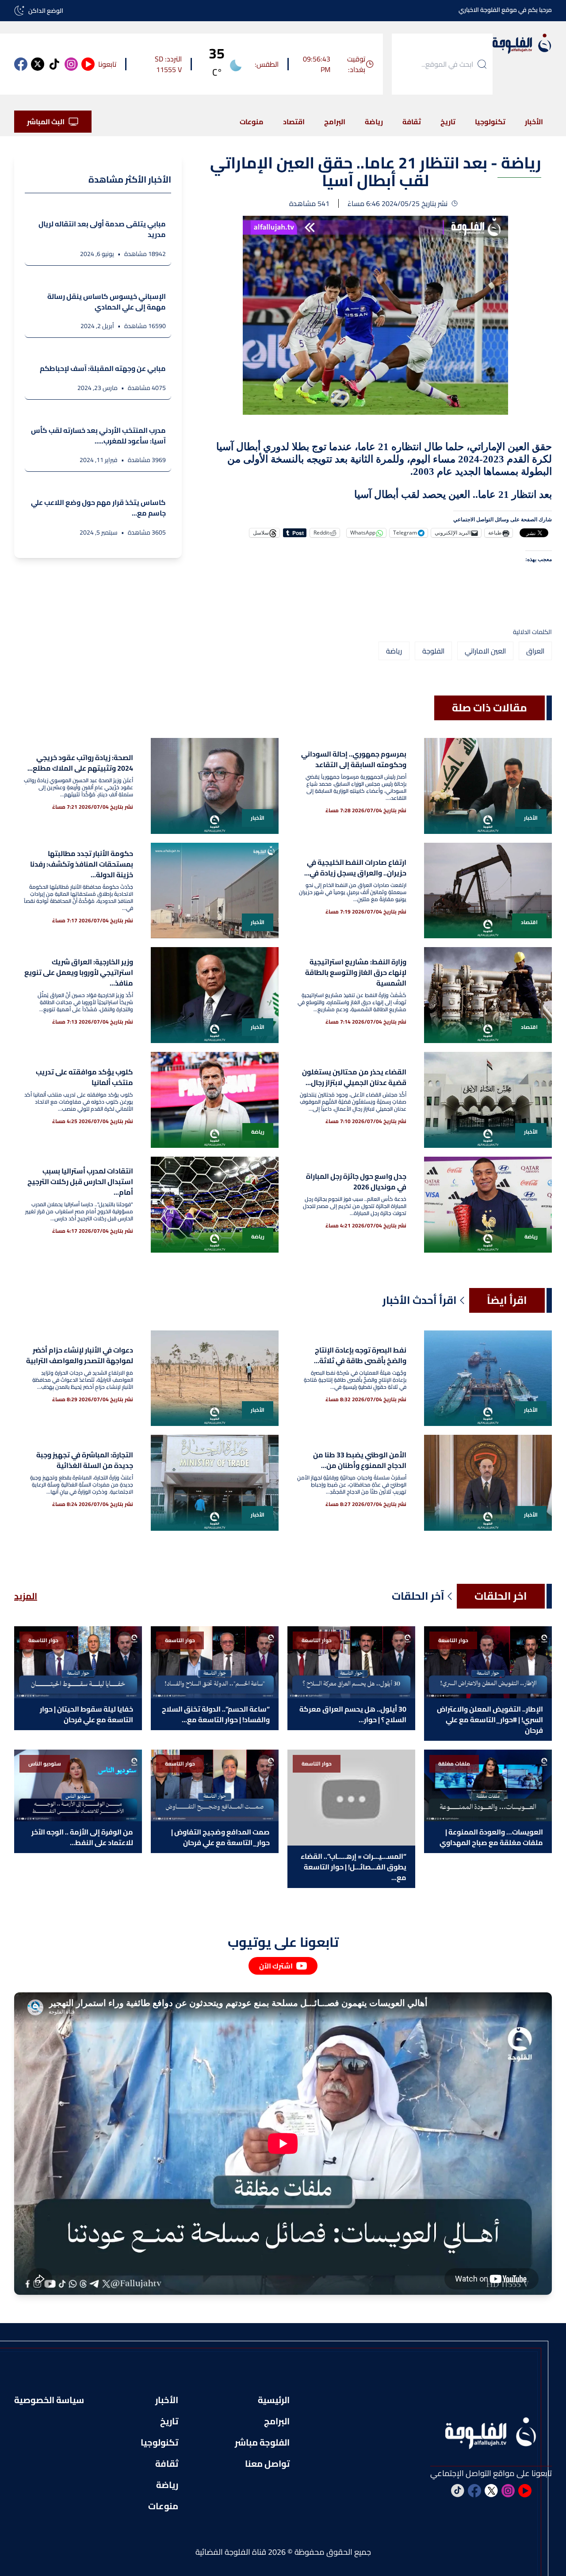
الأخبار (534, 122)
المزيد (26, 1596)
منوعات (252, 122)
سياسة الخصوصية (49, 2400)
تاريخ (448, 122)
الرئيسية (274, 2400)
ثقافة (412, 122)
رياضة (374, 122)
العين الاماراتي (485, 651)
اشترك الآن (276, 1966)
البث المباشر (46, 122)
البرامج (335, 122)
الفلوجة (433, 651)
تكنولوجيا (490, 122)
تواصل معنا (267, 2464)
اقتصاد (294, 122)
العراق (535, 651)
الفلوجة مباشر (262, 2442)
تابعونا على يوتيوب (283, 1942)
